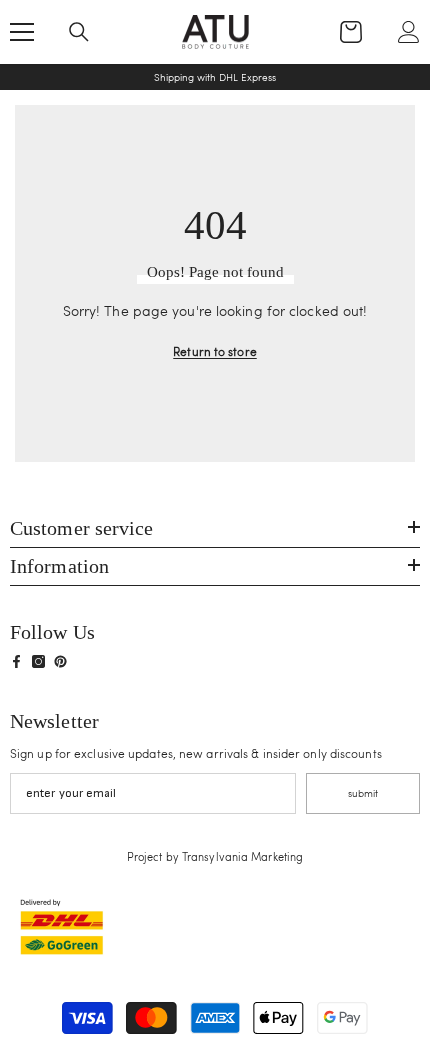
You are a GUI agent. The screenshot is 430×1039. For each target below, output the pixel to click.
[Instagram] (38, 661)
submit (363, 793)
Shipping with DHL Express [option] (215, 77)
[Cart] (351, 32)
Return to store (215, 351)
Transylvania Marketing (242, 856)
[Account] (409, 32)
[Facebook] (16, 661)
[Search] (79, 32)
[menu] (22, 32)
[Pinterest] (60, 661)
